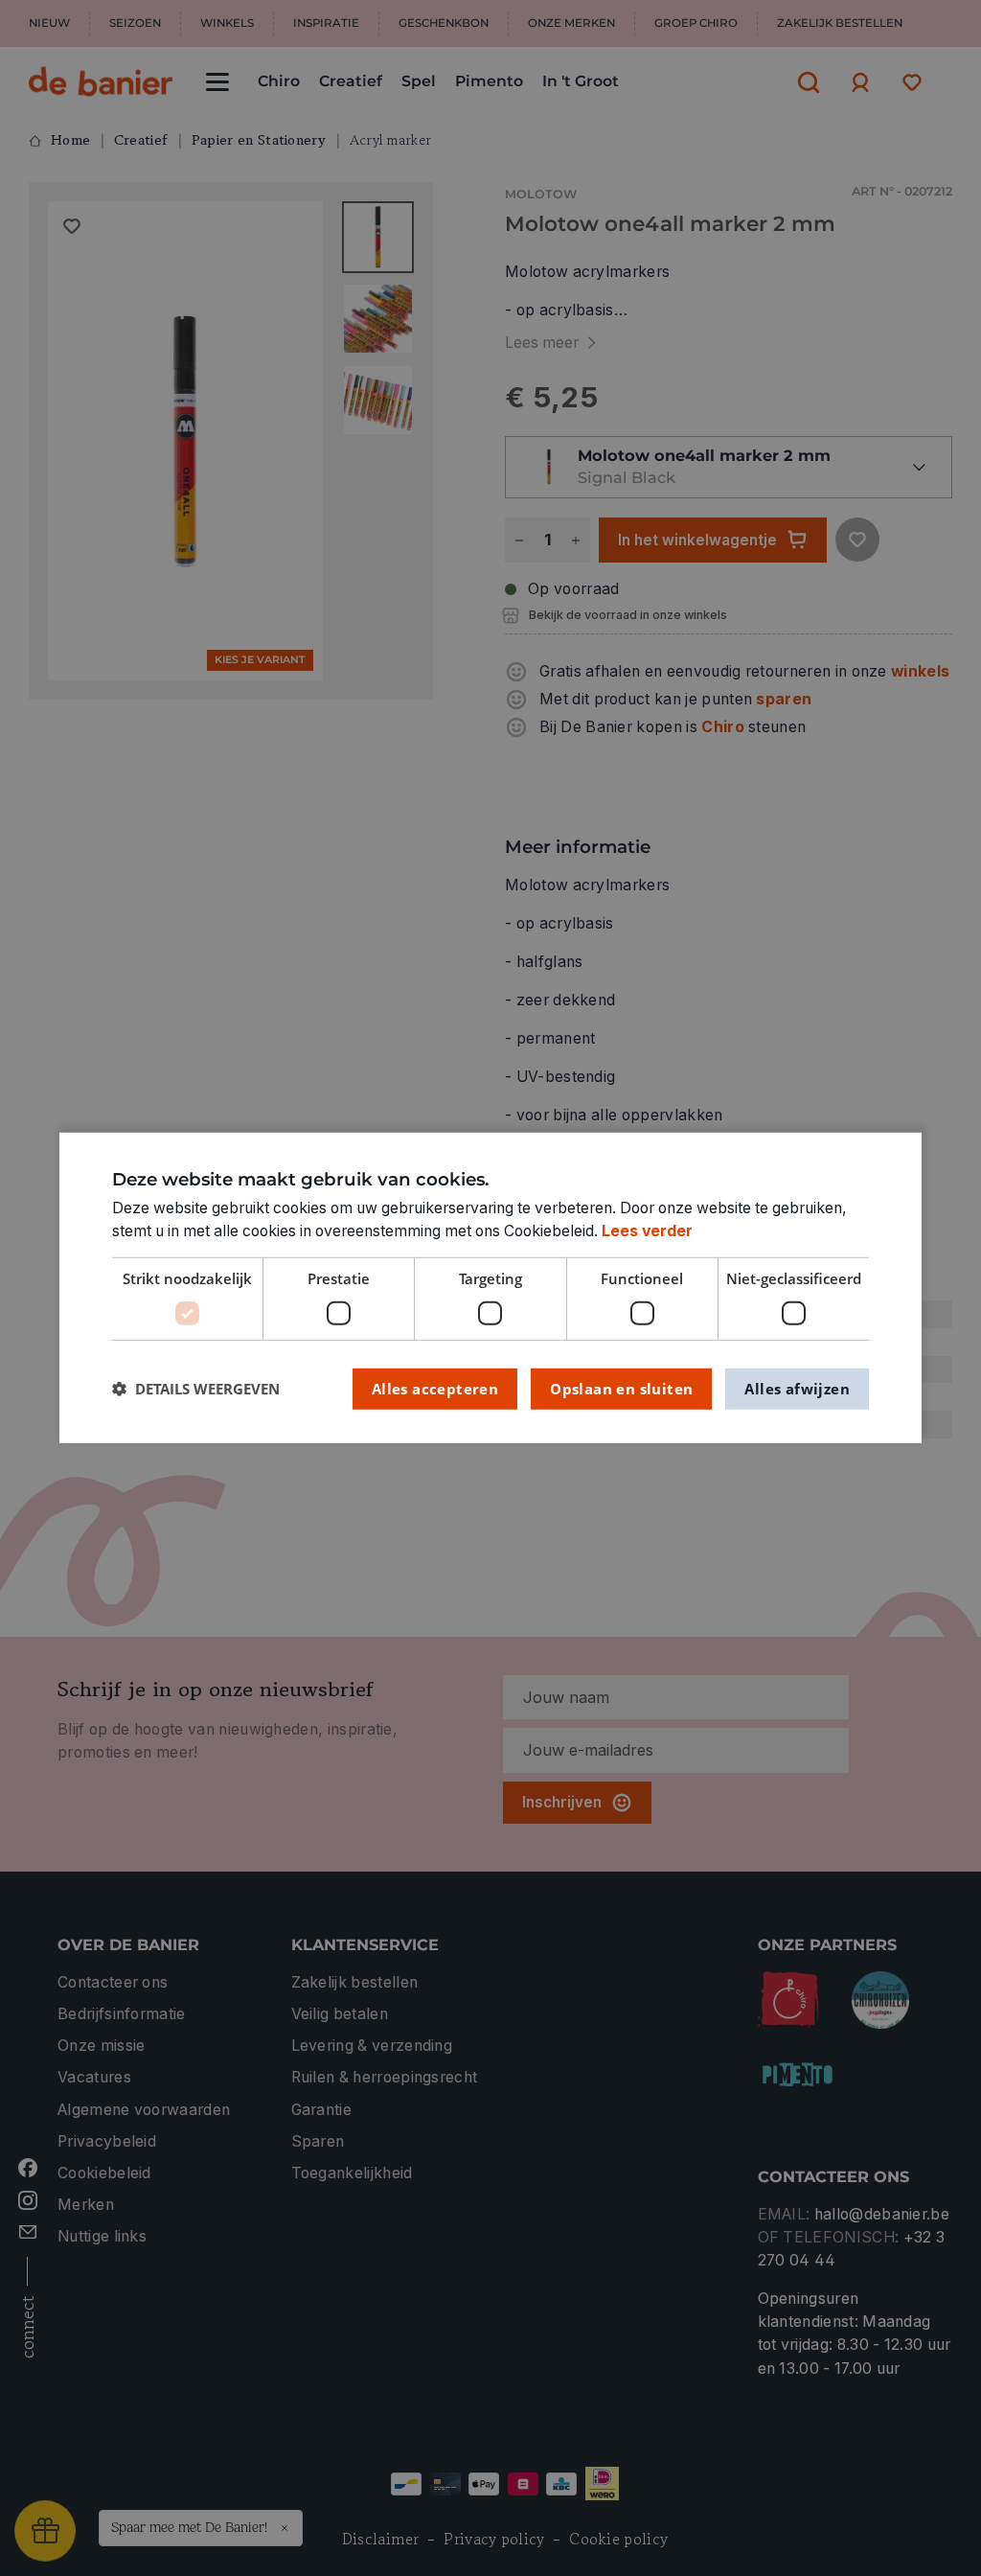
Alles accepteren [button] (435, 1388)
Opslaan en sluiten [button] (621, 1388)
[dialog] (490, 1288)
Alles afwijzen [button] (797, 1388)
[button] (196, 1389)
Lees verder (647, 1231)
